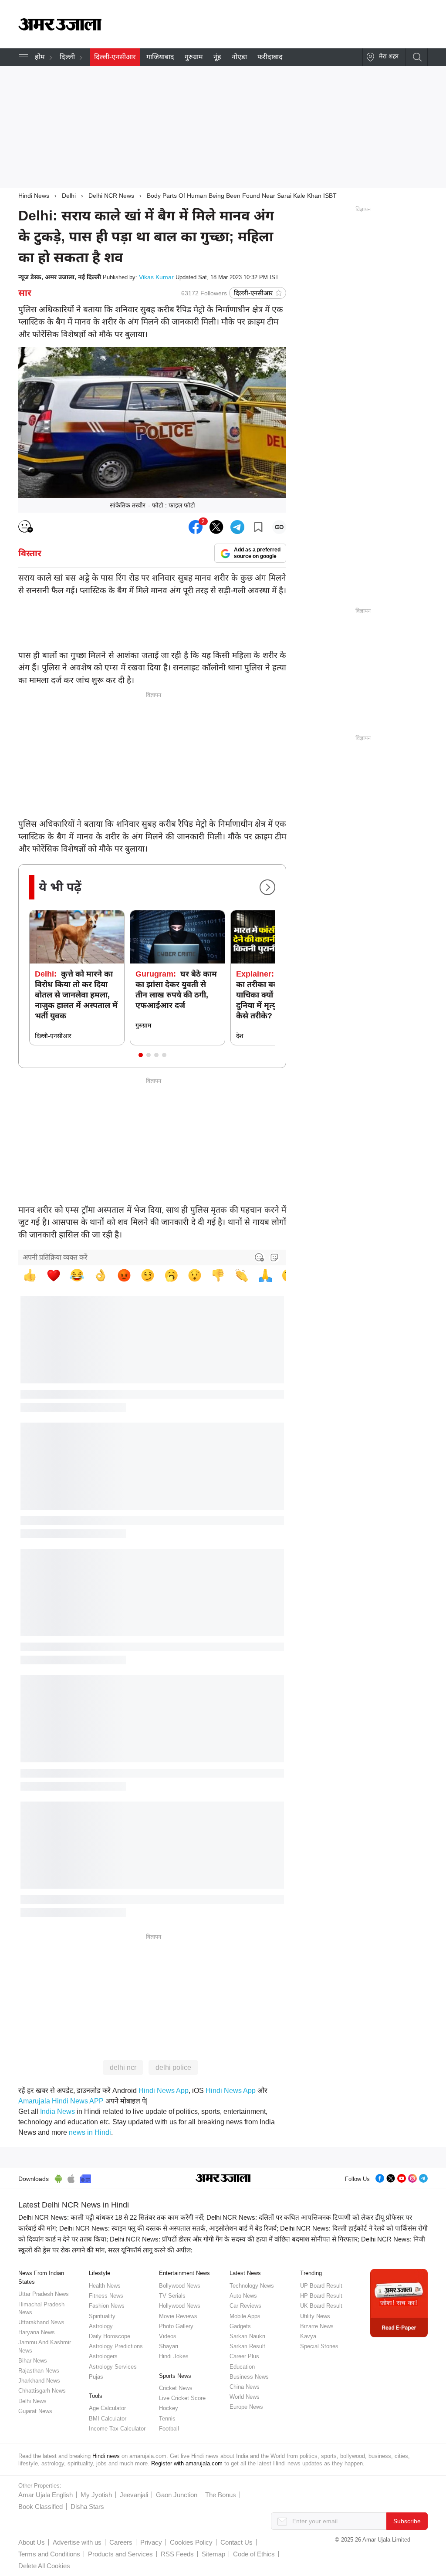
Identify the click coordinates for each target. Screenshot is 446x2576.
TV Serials (172, 2296)
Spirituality (102, 2316)
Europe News (246, 2407)
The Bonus (221, 2495)
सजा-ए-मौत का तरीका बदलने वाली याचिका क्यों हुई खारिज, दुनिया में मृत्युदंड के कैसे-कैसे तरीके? (275, 995)
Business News (249, 2377)
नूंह (217, 57)
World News (245, 2397)
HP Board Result (321, 2296)
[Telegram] (423, 2177)
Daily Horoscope (110, 2336)
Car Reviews (245, 2306)
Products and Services (120, 2554)
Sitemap (213, 2554)
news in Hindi (90, 2132)
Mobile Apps (245, 2316)
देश (240, 1036)
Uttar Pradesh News (44, 2294)
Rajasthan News (39, 2371)
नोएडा (239, 57)
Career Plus (244, 2356)
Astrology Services (113, 2367)
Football (169, 2429)
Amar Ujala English (46, 2495)
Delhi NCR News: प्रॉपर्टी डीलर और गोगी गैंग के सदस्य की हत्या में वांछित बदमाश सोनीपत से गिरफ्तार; (235, 2239)
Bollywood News (180, 2286)
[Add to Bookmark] (258, 527)
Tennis (167, 2419)
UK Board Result (321, 2306)
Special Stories (319, 2346)
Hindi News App (164, 2091)
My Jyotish (96, 2495)
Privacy (151, 2542)
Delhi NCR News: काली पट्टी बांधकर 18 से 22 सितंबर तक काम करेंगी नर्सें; (111, 2217)
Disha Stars (87, 2507)
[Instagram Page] (412, 2177)
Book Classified (41, 2507)
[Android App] (59, 2177)
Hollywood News (180, 2306)
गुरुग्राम (194, 57)
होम (40, 57)
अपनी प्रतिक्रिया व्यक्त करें (55, 1257)
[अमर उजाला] (60, 28)
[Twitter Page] (391, 2177)
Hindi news (106, 2456)
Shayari (169, 2346)
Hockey (169, 2408)
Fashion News (107, 2306)
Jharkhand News (39, 2381)
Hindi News (34, 196)
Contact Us (237, 2542)
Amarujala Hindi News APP (61, 2101)
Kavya (308, 2336)
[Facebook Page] (380, 2177)
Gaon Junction (177, 2495)
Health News (105, 2286)
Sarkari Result (247, 2346)
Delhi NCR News (111, 196)
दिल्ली (67, 57)
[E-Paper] (399, 2303)
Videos (168, 2336)
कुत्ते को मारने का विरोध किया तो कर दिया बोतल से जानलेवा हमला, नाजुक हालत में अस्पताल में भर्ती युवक (76, 995)
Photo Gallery (176, 2326)
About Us (32, 2542)
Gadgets (240, 2326)
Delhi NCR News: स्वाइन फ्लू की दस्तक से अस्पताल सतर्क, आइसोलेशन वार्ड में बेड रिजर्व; (169, 2228)
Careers (121, 2542)
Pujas (96, 2377)
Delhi (69, 196)
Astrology (101, 2326)
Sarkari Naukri (247, 2336)
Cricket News (176, 2388)
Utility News (315, 2316)
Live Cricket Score (182, 2398)
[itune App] (71, 2177)
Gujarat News (35, 2411)
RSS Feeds (177, 2554)
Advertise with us (77, 2542)
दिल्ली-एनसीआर (115, 57)
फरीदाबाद (270, 57)
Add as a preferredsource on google (257, 553)
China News (245, 2387)
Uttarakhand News (41, 2322)
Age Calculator (107, 2408)
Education (242, 2367)
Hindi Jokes (174, 2356)
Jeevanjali (134, 2495)
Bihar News (33, 2361)
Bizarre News (317, 2326)
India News (57, 2111)
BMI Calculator (108, 2419)
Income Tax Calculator (117, 2429)
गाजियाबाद (160, 57)
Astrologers (103, 2356)
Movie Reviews (178, 2316)
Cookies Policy (191, 2542)
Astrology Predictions (116, 2346)
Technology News (252, 2286)
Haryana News (37, 2332)
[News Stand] (85, 2177)
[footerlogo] (223, 2179)
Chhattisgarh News (42, 2391)
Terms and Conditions (49, 2554)
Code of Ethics (254, 2554)
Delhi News (32, 2401)
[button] (141, 1055)
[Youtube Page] (402, 2177)
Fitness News (106, 2296)
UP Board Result (321, 2286)
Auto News (243, 2296)
